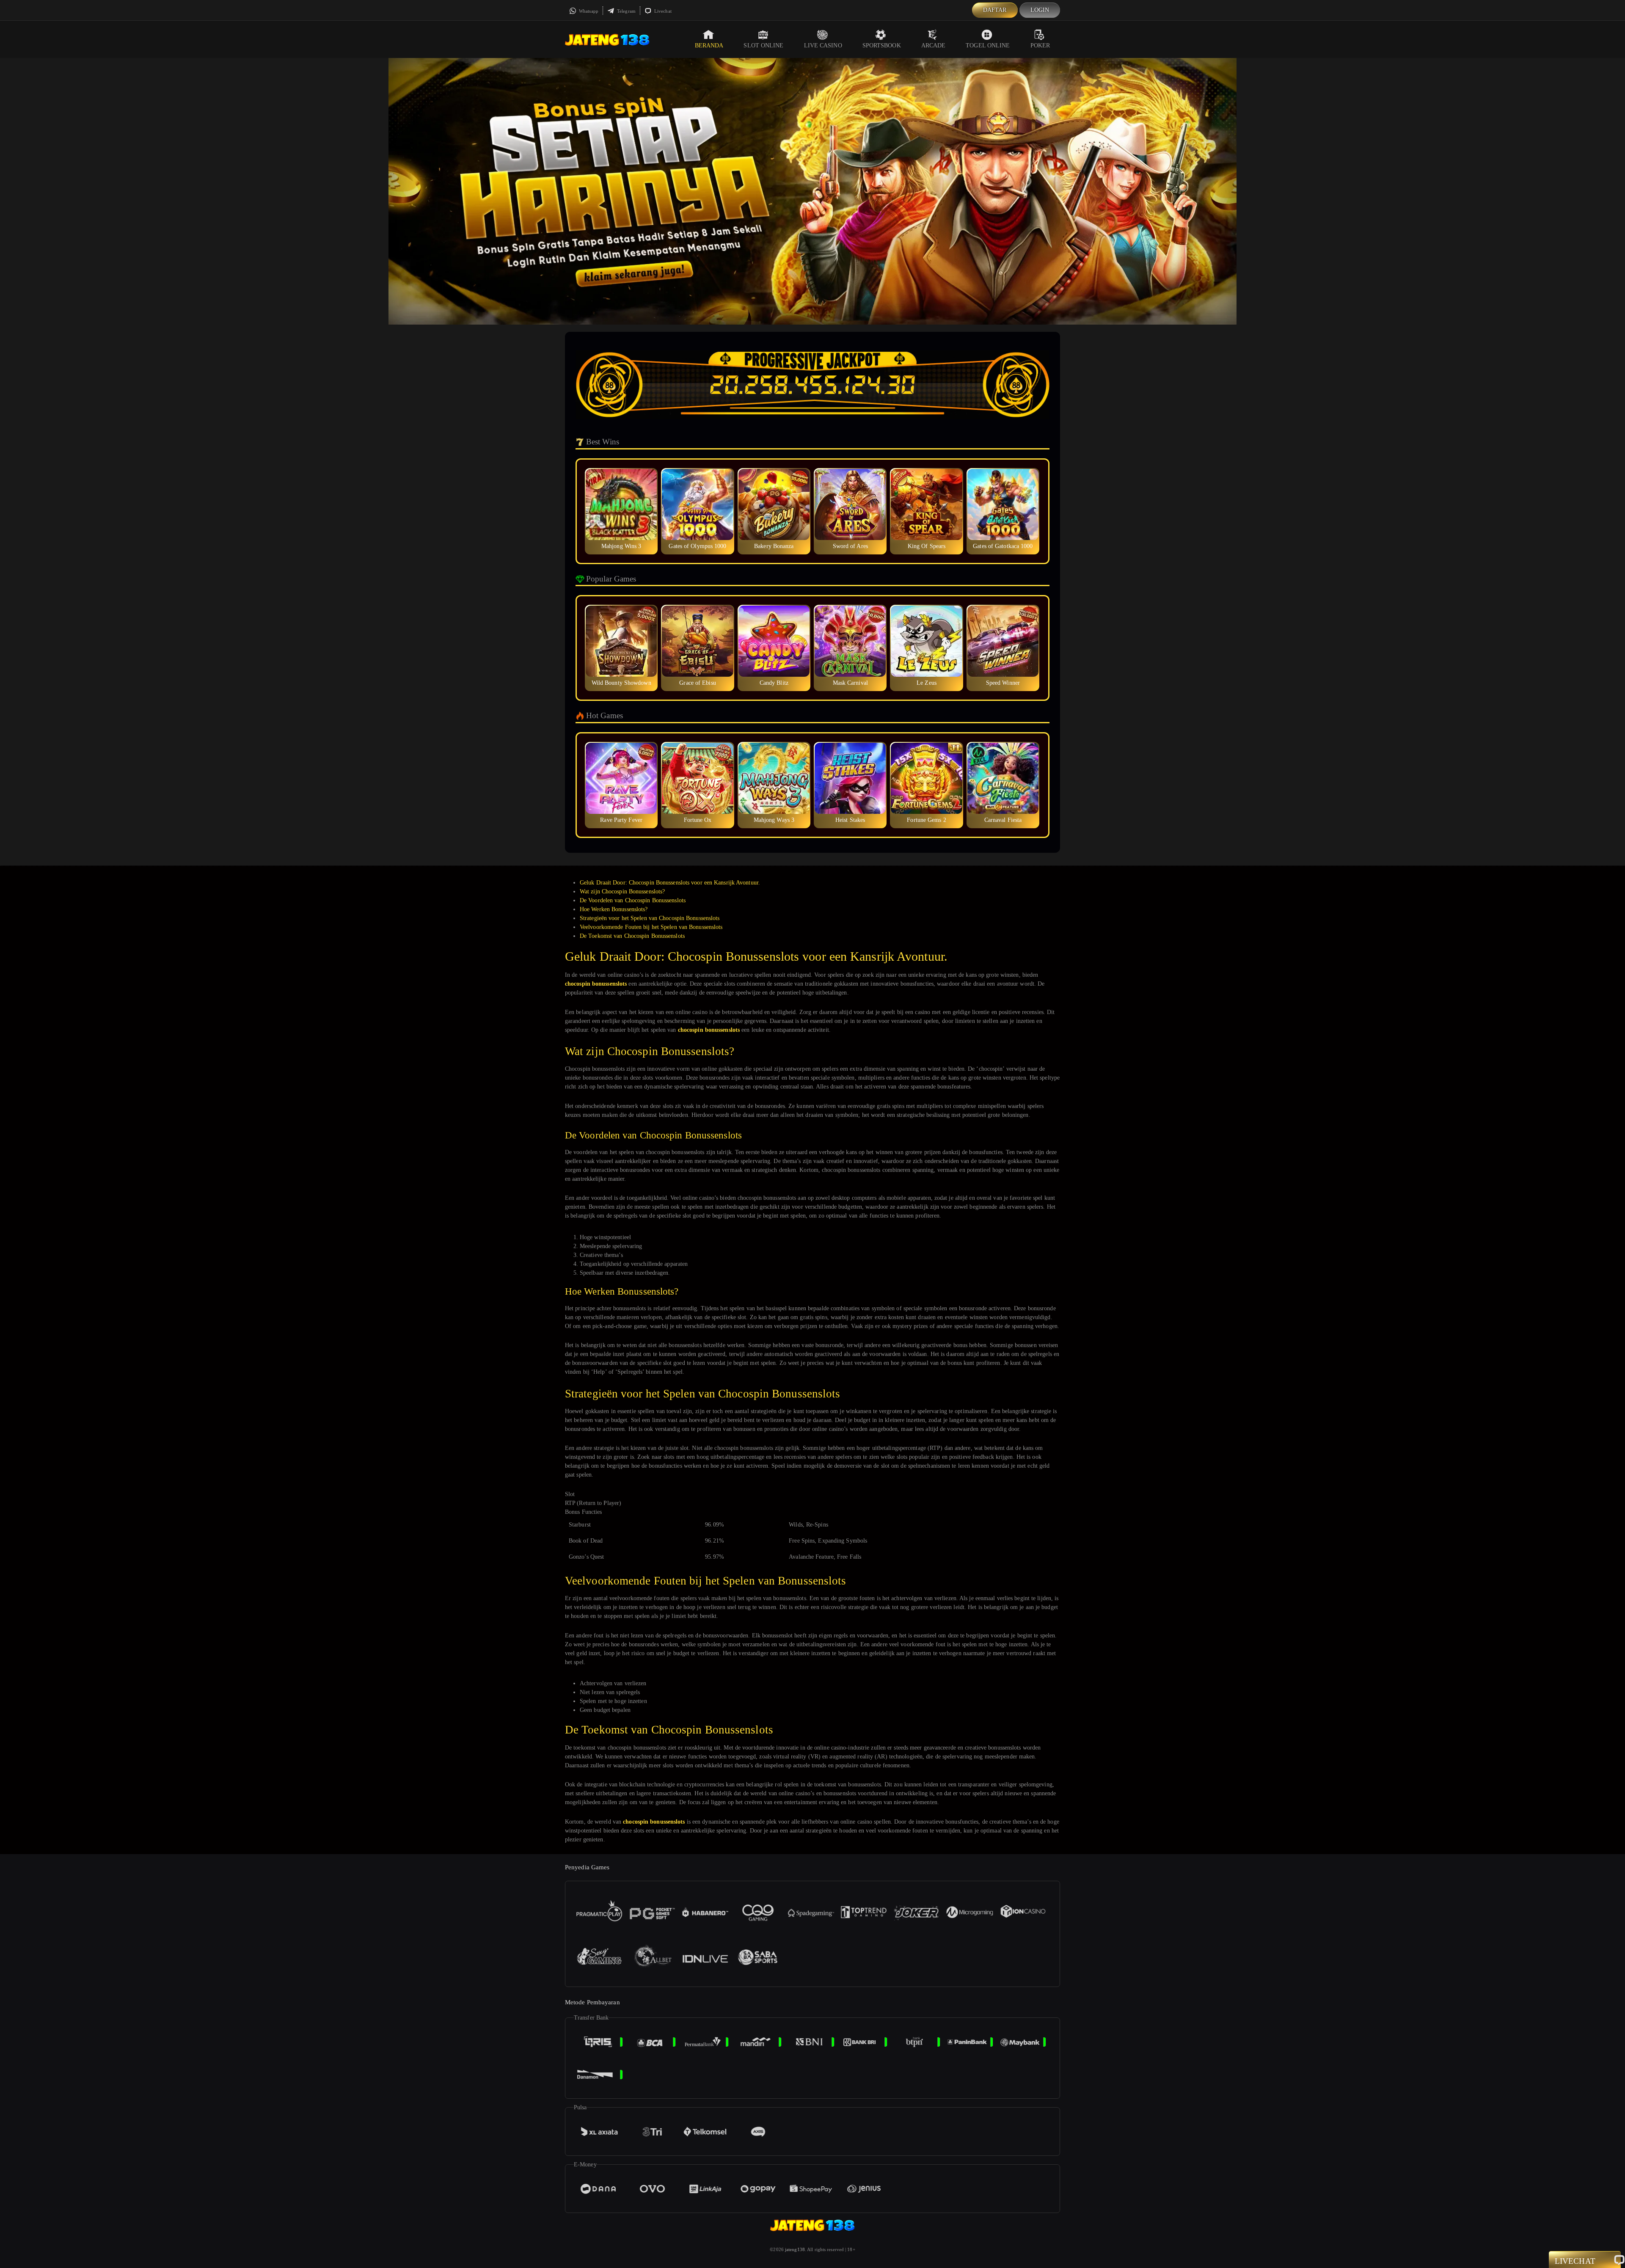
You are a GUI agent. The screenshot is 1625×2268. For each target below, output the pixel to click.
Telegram (626, 11)
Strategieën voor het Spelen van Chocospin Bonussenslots (650, 918)
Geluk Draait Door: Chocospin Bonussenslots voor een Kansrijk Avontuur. (670, 883)
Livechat (662, 11)
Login (1040, 10)
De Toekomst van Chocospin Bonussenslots (632, 936)
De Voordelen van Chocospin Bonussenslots (633, 900)
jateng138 (795, 2249)
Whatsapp (588, 11)
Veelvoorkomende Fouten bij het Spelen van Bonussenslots (651, 927)
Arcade (934, 45)
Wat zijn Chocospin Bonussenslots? (622, 891)
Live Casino (823, 45)
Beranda (709, 45)
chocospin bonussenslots (596, 984)
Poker (1040, 45)
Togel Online (988, 45)
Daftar (995, 10)
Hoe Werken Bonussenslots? (614, 909)
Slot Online (763, 45)
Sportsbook (882, 45)
